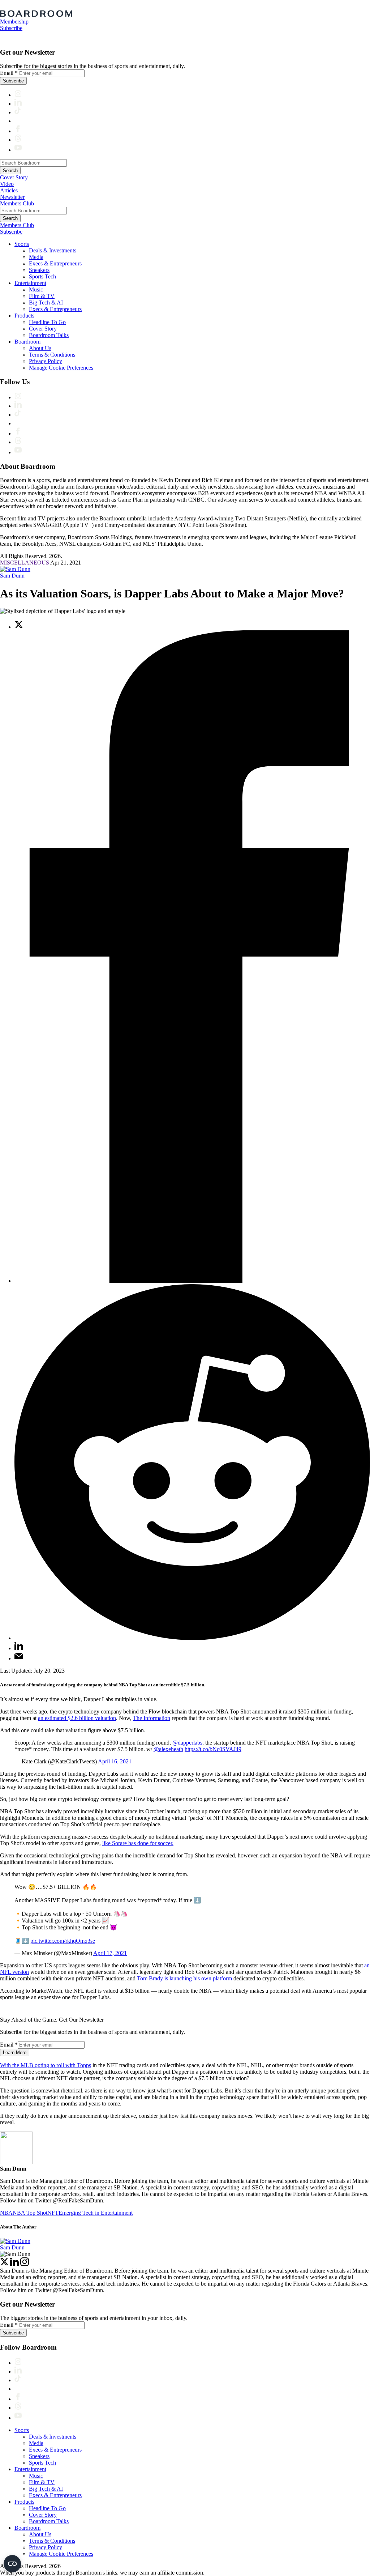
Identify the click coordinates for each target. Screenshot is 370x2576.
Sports (22, 244)
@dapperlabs (187, 1743)
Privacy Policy (46, 361)
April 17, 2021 (110, 1953)
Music (36, 289)
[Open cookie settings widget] (12, 2564)
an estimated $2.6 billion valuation (77, 1718)
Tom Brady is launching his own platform (184, 1978)
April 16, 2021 (115, 1761)
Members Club (17, 203)
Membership (14, 22)
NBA (6, 2213)
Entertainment (30, 283)
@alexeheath (168, 1749)
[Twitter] (4, 2264)
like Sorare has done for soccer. (138, 1843)
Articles (9, 190)
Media (36, 257)
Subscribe (11, 28)
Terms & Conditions (52, 355)
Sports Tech (42, 276)
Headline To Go (47, 322)
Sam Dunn (12, 576)
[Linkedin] (14, 2264)
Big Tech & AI (46, 303)
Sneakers (39, 270)
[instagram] (25, 2264)
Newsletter (12, 197)
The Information (152, 1718)
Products (24, 316)
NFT (53, 2213)
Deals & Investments (53, 250)
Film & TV (42, 296)
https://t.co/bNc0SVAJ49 (213, 1749)
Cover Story (14, 177)
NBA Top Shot (30, 2213)
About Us (40, 348)
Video (7, 184)
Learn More (15, 2053)
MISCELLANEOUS (25, 563)
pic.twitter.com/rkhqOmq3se (63, 1941)
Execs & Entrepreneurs (55, 263)
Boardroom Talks (49, 335)
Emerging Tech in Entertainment (96, 2213)
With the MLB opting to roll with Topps (46, 2065)
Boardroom (27, 342)
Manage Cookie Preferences (61, 368)
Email (9, 73)
